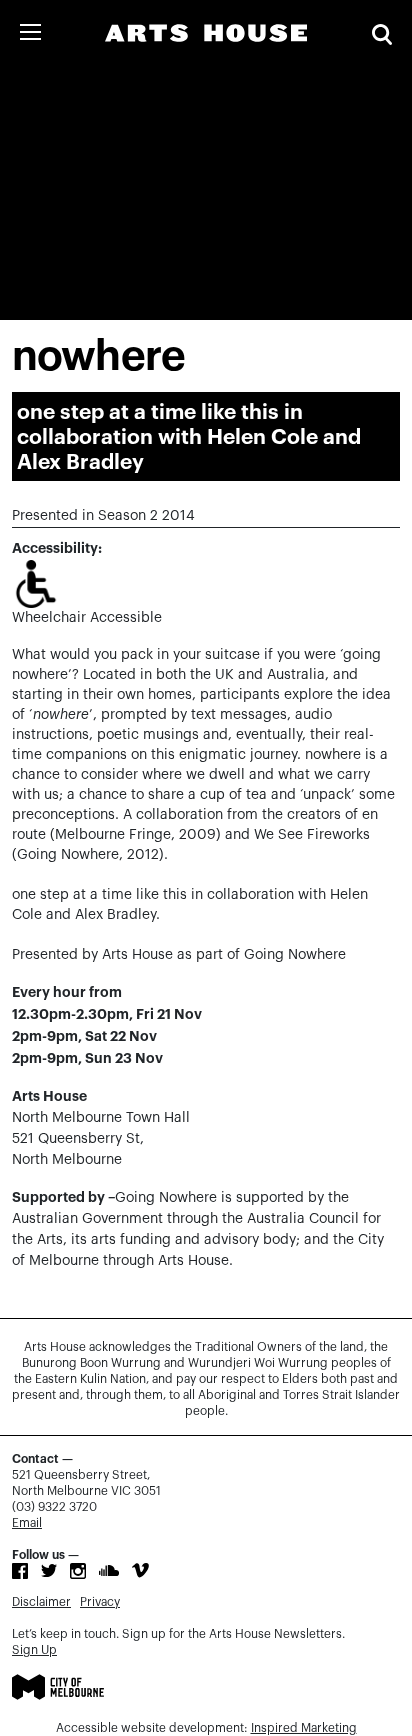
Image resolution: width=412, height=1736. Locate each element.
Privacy (100, 1602)
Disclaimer (41, 1602)
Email (27, 1523)
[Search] (382, 34)
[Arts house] (206, 33)
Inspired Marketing (304, 1728)
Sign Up (34, 1650)
